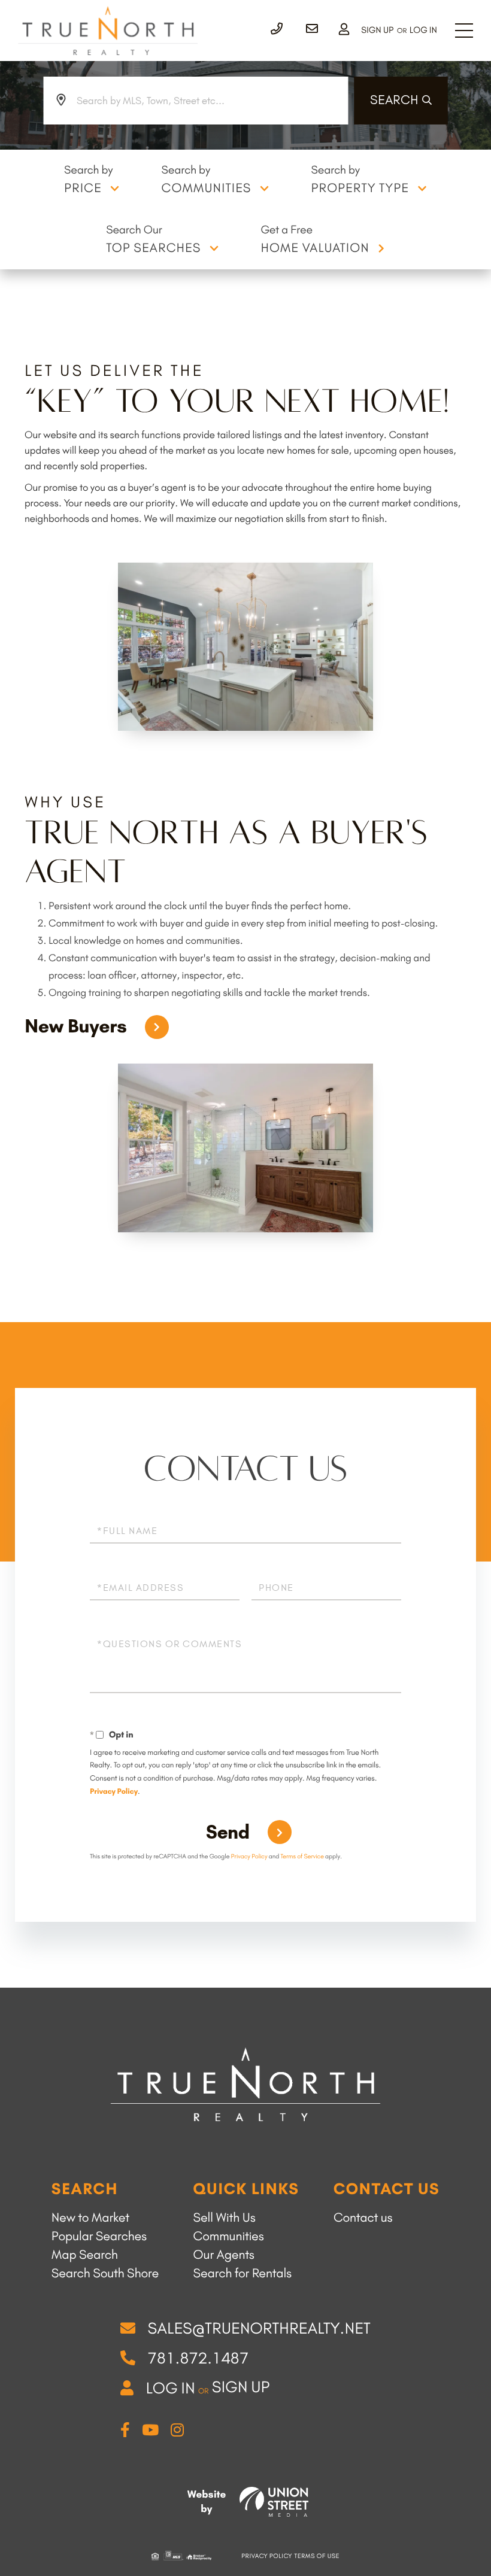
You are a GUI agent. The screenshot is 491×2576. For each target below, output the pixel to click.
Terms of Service (302, 1856)
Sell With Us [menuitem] (225, 2218)
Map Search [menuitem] (85, 2255)
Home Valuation (315, 248)
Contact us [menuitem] (363, 2218)
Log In (423, 30)
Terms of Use (317, 2556)
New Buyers (76, 1026)
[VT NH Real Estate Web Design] (274, 2502)
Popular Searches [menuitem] (99, 2236)
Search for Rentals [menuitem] (243, 2273)
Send (228, 1832)
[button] (401, 101)
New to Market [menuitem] (90, 2218)
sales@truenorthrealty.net (259, 2328)
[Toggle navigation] (464, 31)
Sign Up (377, 30)
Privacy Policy (114, 1792)
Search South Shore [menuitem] (105, 2273)
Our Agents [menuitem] (224, 2255)
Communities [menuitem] (229, 2236)
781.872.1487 (198, 2358)
